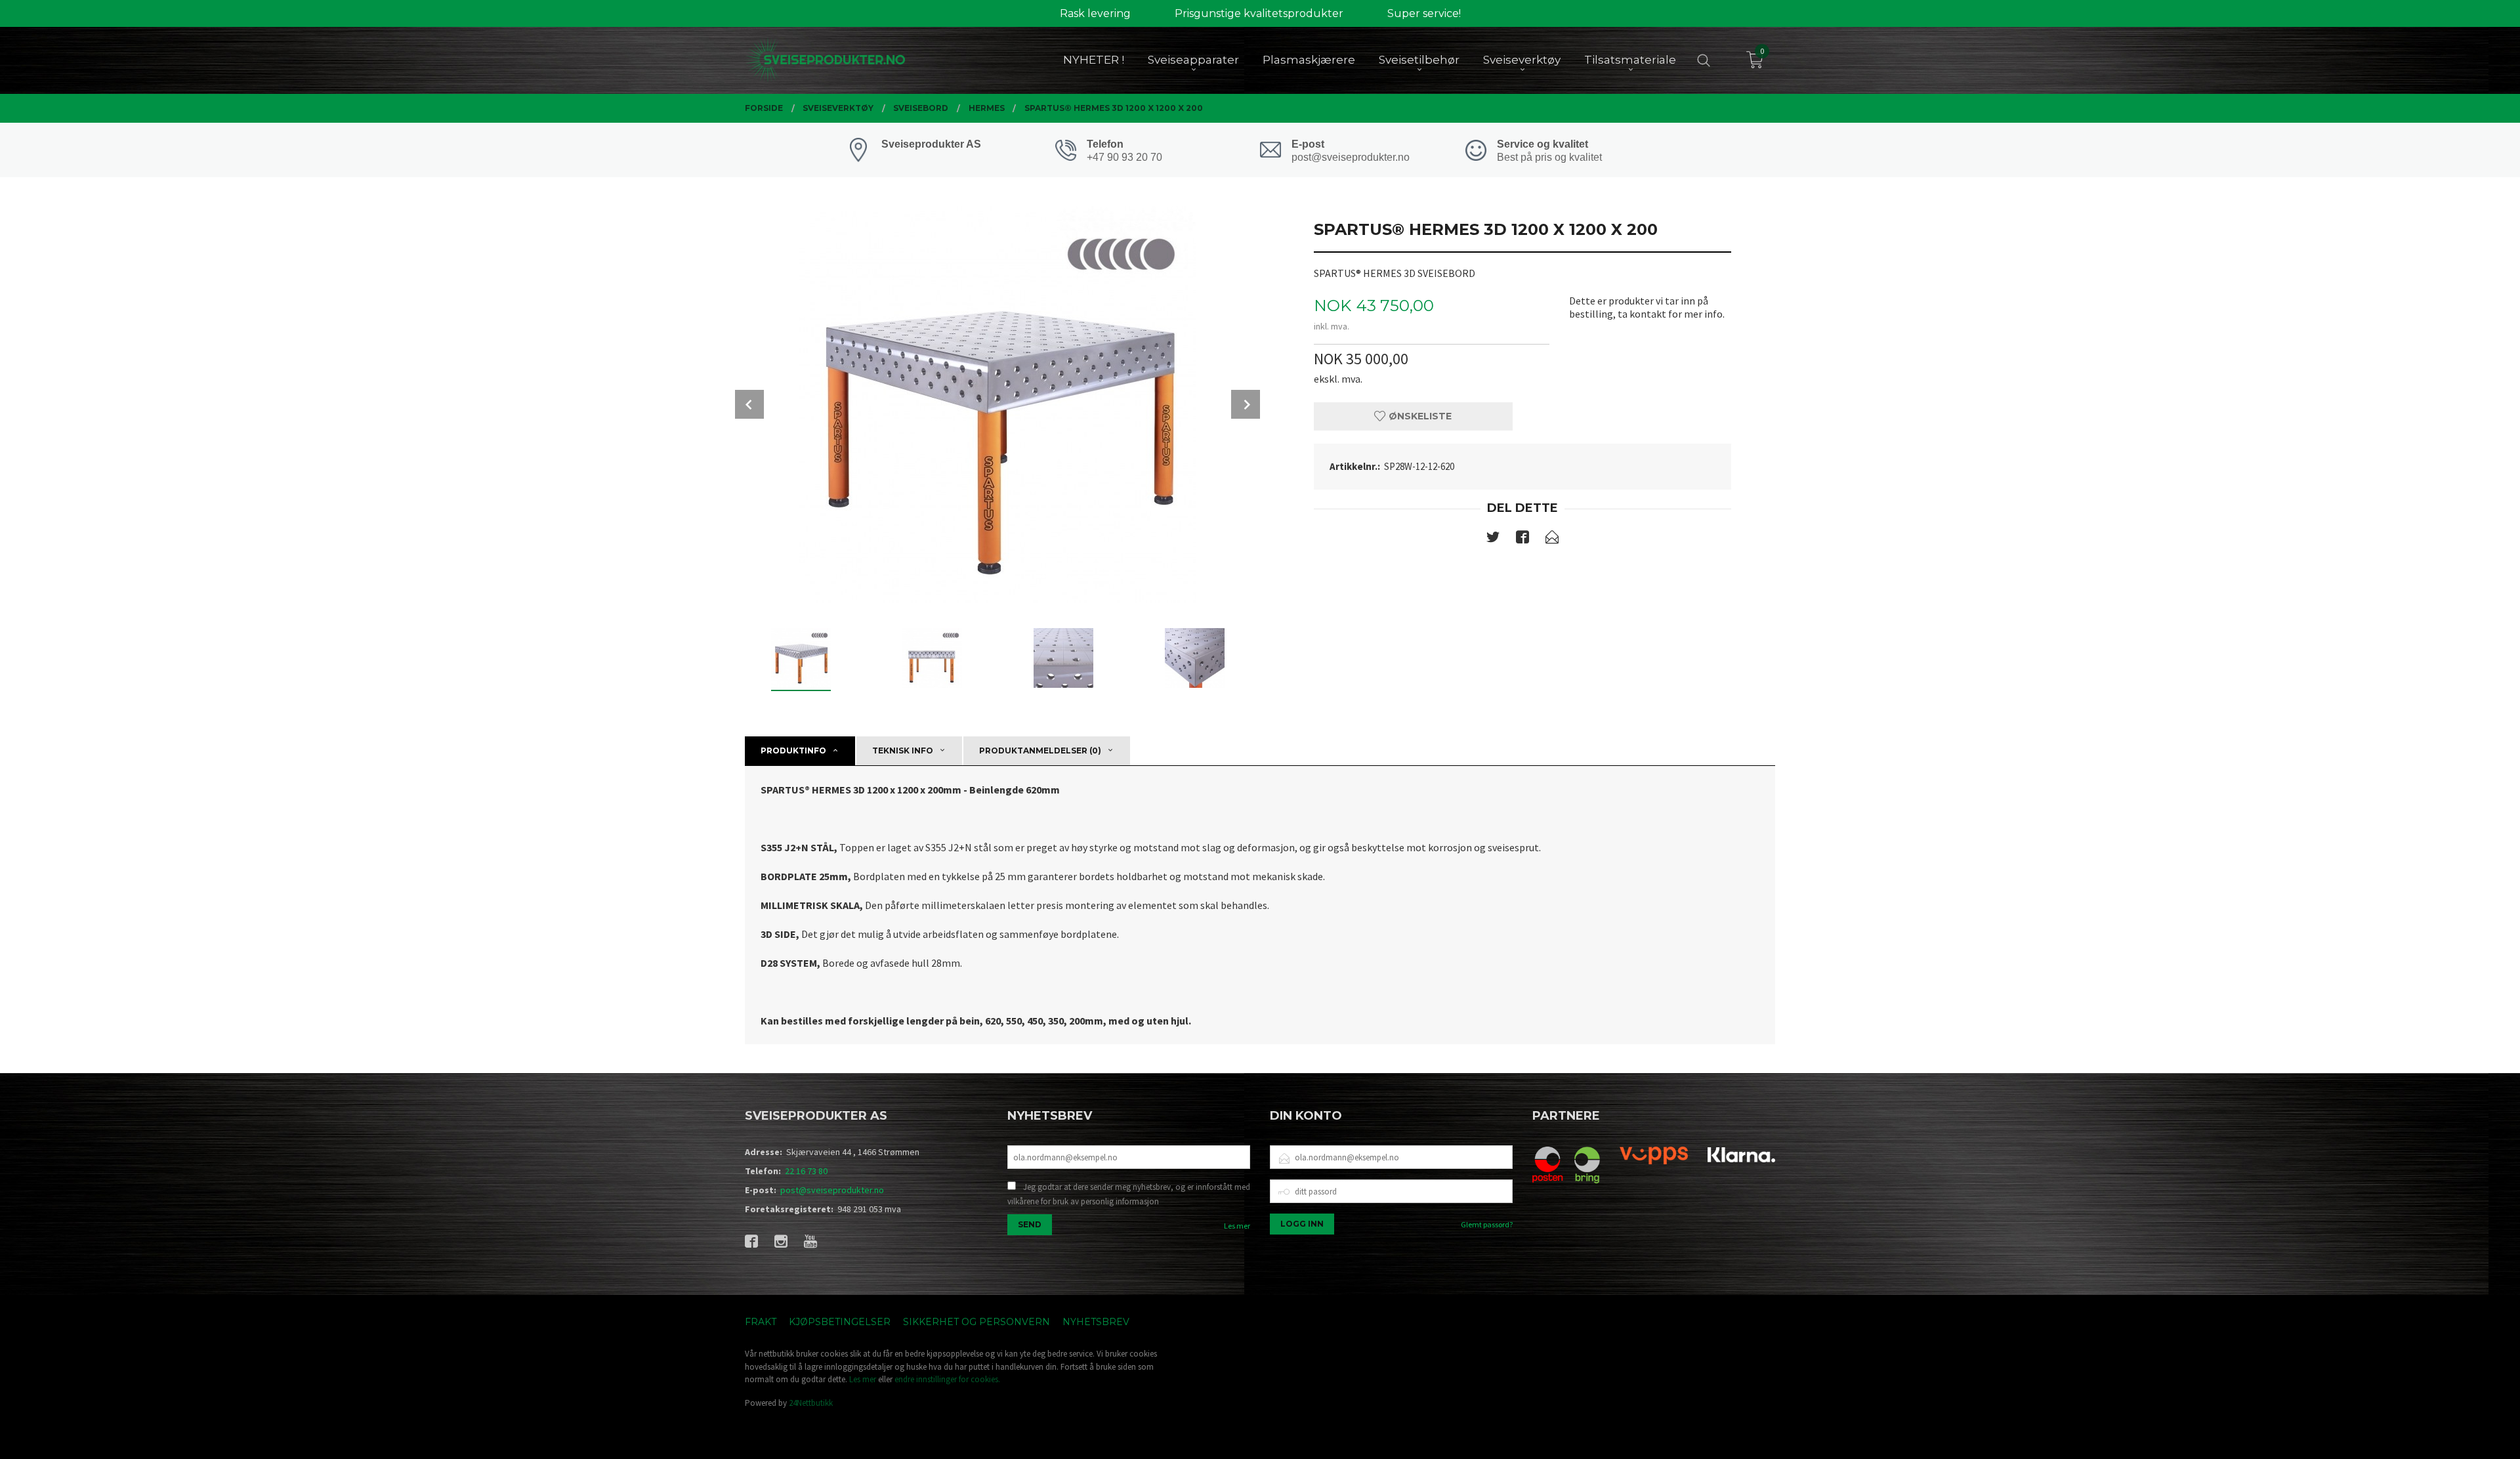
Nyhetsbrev (1096, 1322)
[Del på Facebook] (1522, 539)
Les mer (1237, 1226)
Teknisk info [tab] (903, 751)
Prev (749, 404)
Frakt (761, 1322)
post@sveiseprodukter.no (832, 1190)
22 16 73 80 (806, 1171)
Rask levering (1095, 13)
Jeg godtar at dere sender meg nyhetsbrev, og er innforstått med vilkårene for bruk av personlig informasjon (1129, 1194)
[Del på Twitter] (1493, 539)
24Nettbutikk (811, 1403)
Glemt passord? (1487, 1224)
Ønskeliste (1419, 416)
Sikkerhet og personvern (976, 1322)
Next (1246, 404)
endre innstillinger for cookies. (947, 1379)
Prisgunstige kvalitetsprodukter (1259, 13)
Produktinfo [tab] (793, 751)
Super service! (1424, 13)
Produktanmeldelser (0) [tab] (1040, 751)
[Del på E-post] (1552, 539)
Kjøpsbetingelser (840, 1322)
